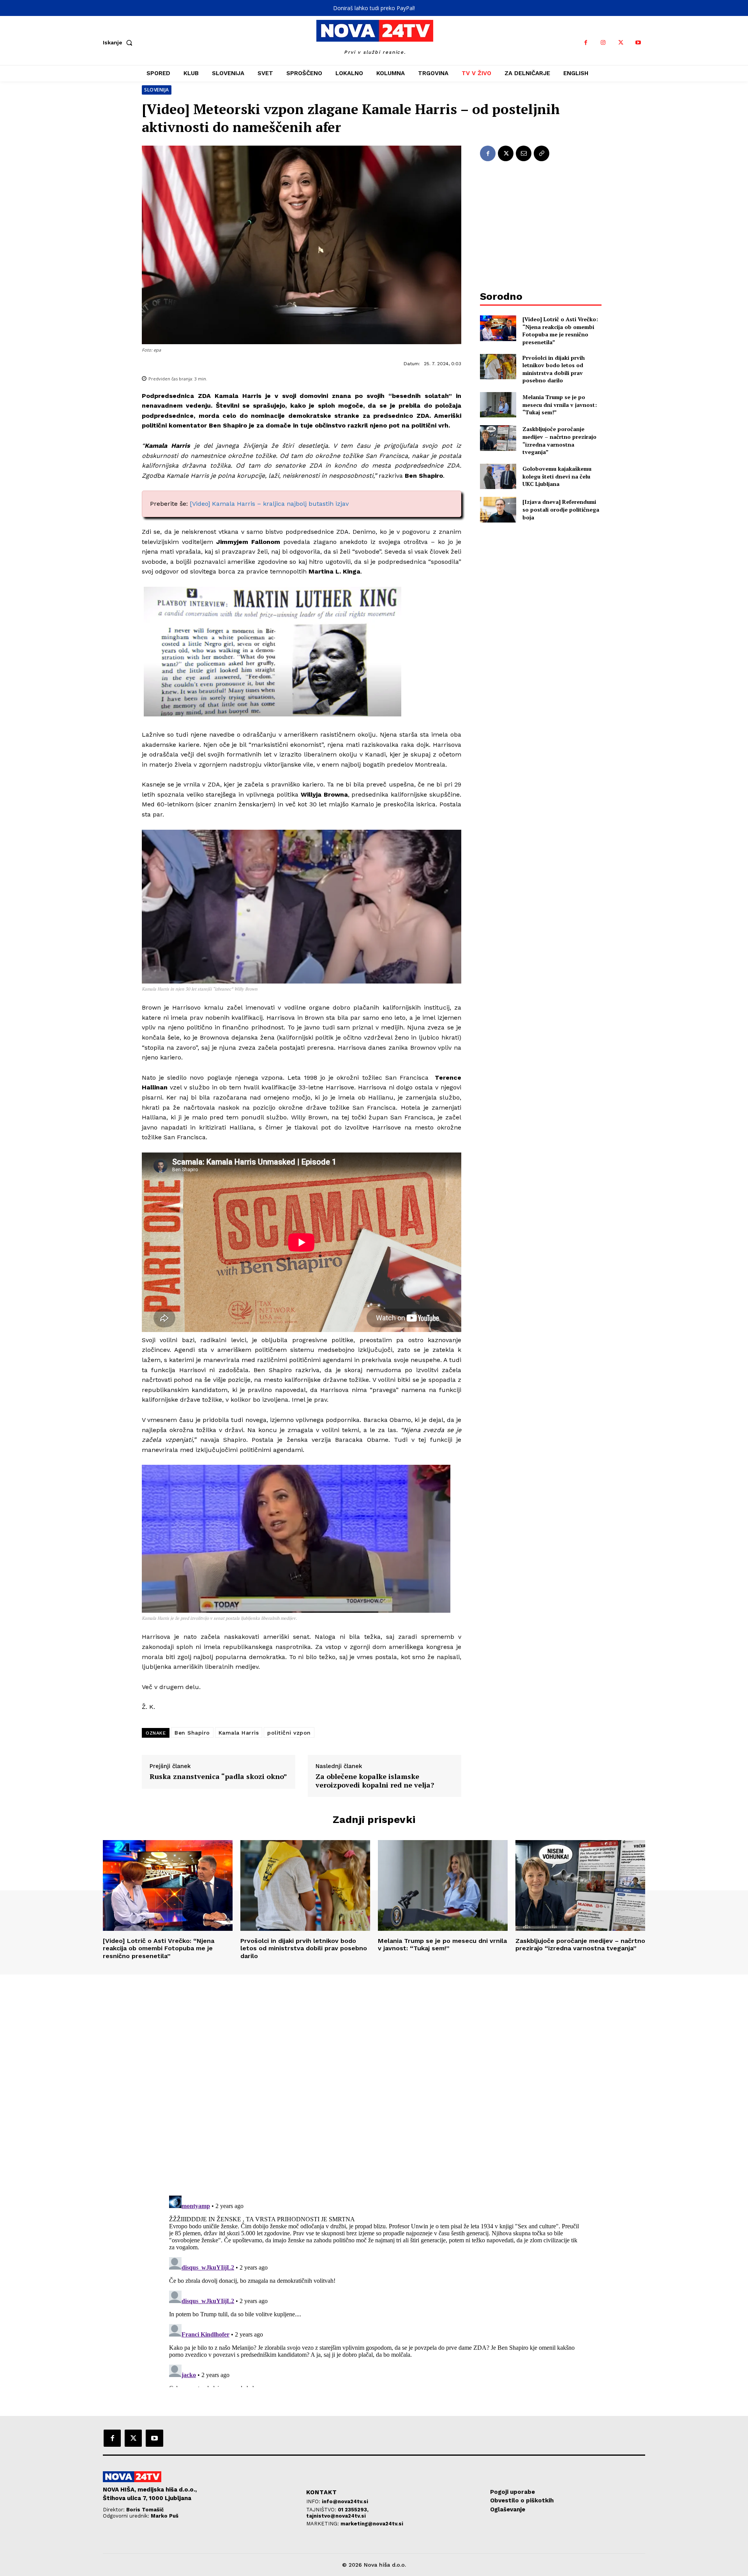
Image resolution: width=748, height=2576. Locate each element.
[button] (119, 42)
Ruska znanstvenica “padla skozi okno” (218, 1777)
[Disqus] (374, 2080)
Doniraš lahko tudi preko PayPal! (374, 8)
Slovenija (157, 90)
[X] (621, 43)
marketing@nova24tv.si (372, 2524)
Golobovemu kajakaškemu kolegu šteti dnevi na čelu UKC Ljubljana (557, 476)
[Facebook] (586, 43)
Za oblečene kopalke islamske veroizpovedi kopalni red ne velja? (375, 1781)
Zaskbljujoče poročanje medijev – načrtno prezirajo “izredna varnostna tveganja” (559, 440)
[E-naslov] (524, 153)
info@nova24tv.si (345, 2501)
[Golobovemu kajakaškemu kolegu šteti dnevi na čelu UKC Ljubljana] (498, 476)
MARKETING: (323, 2524)
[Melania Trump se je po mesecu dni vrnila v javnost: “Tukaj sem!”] (498, 405)
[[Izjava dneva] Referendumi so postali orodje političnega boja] (498, 509)
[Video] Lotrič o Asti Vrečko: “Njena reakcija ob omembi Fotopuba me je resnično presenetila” (560, 331)
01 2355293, (353, 2510)
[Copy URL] (542, 153)
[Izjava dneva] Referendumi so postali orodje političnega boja (561, 509)
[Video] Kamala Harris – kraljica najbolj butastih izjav (269, 504)
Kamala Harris (239, 1733)
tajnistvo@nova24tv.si (336, 2516)
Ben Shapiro (192, 1733)
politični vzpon (289, 1733)
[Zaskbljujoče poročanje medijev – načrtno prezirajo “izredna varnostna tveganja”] (498, 438)
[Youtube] (638, 43)
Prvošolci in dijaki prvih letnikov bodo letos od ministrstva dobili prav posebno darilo (554, 369)
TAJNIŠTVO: (322, 2510)
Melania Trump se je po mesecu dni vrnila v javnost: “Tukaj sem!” (560, 405)
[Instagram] (603, 43)
